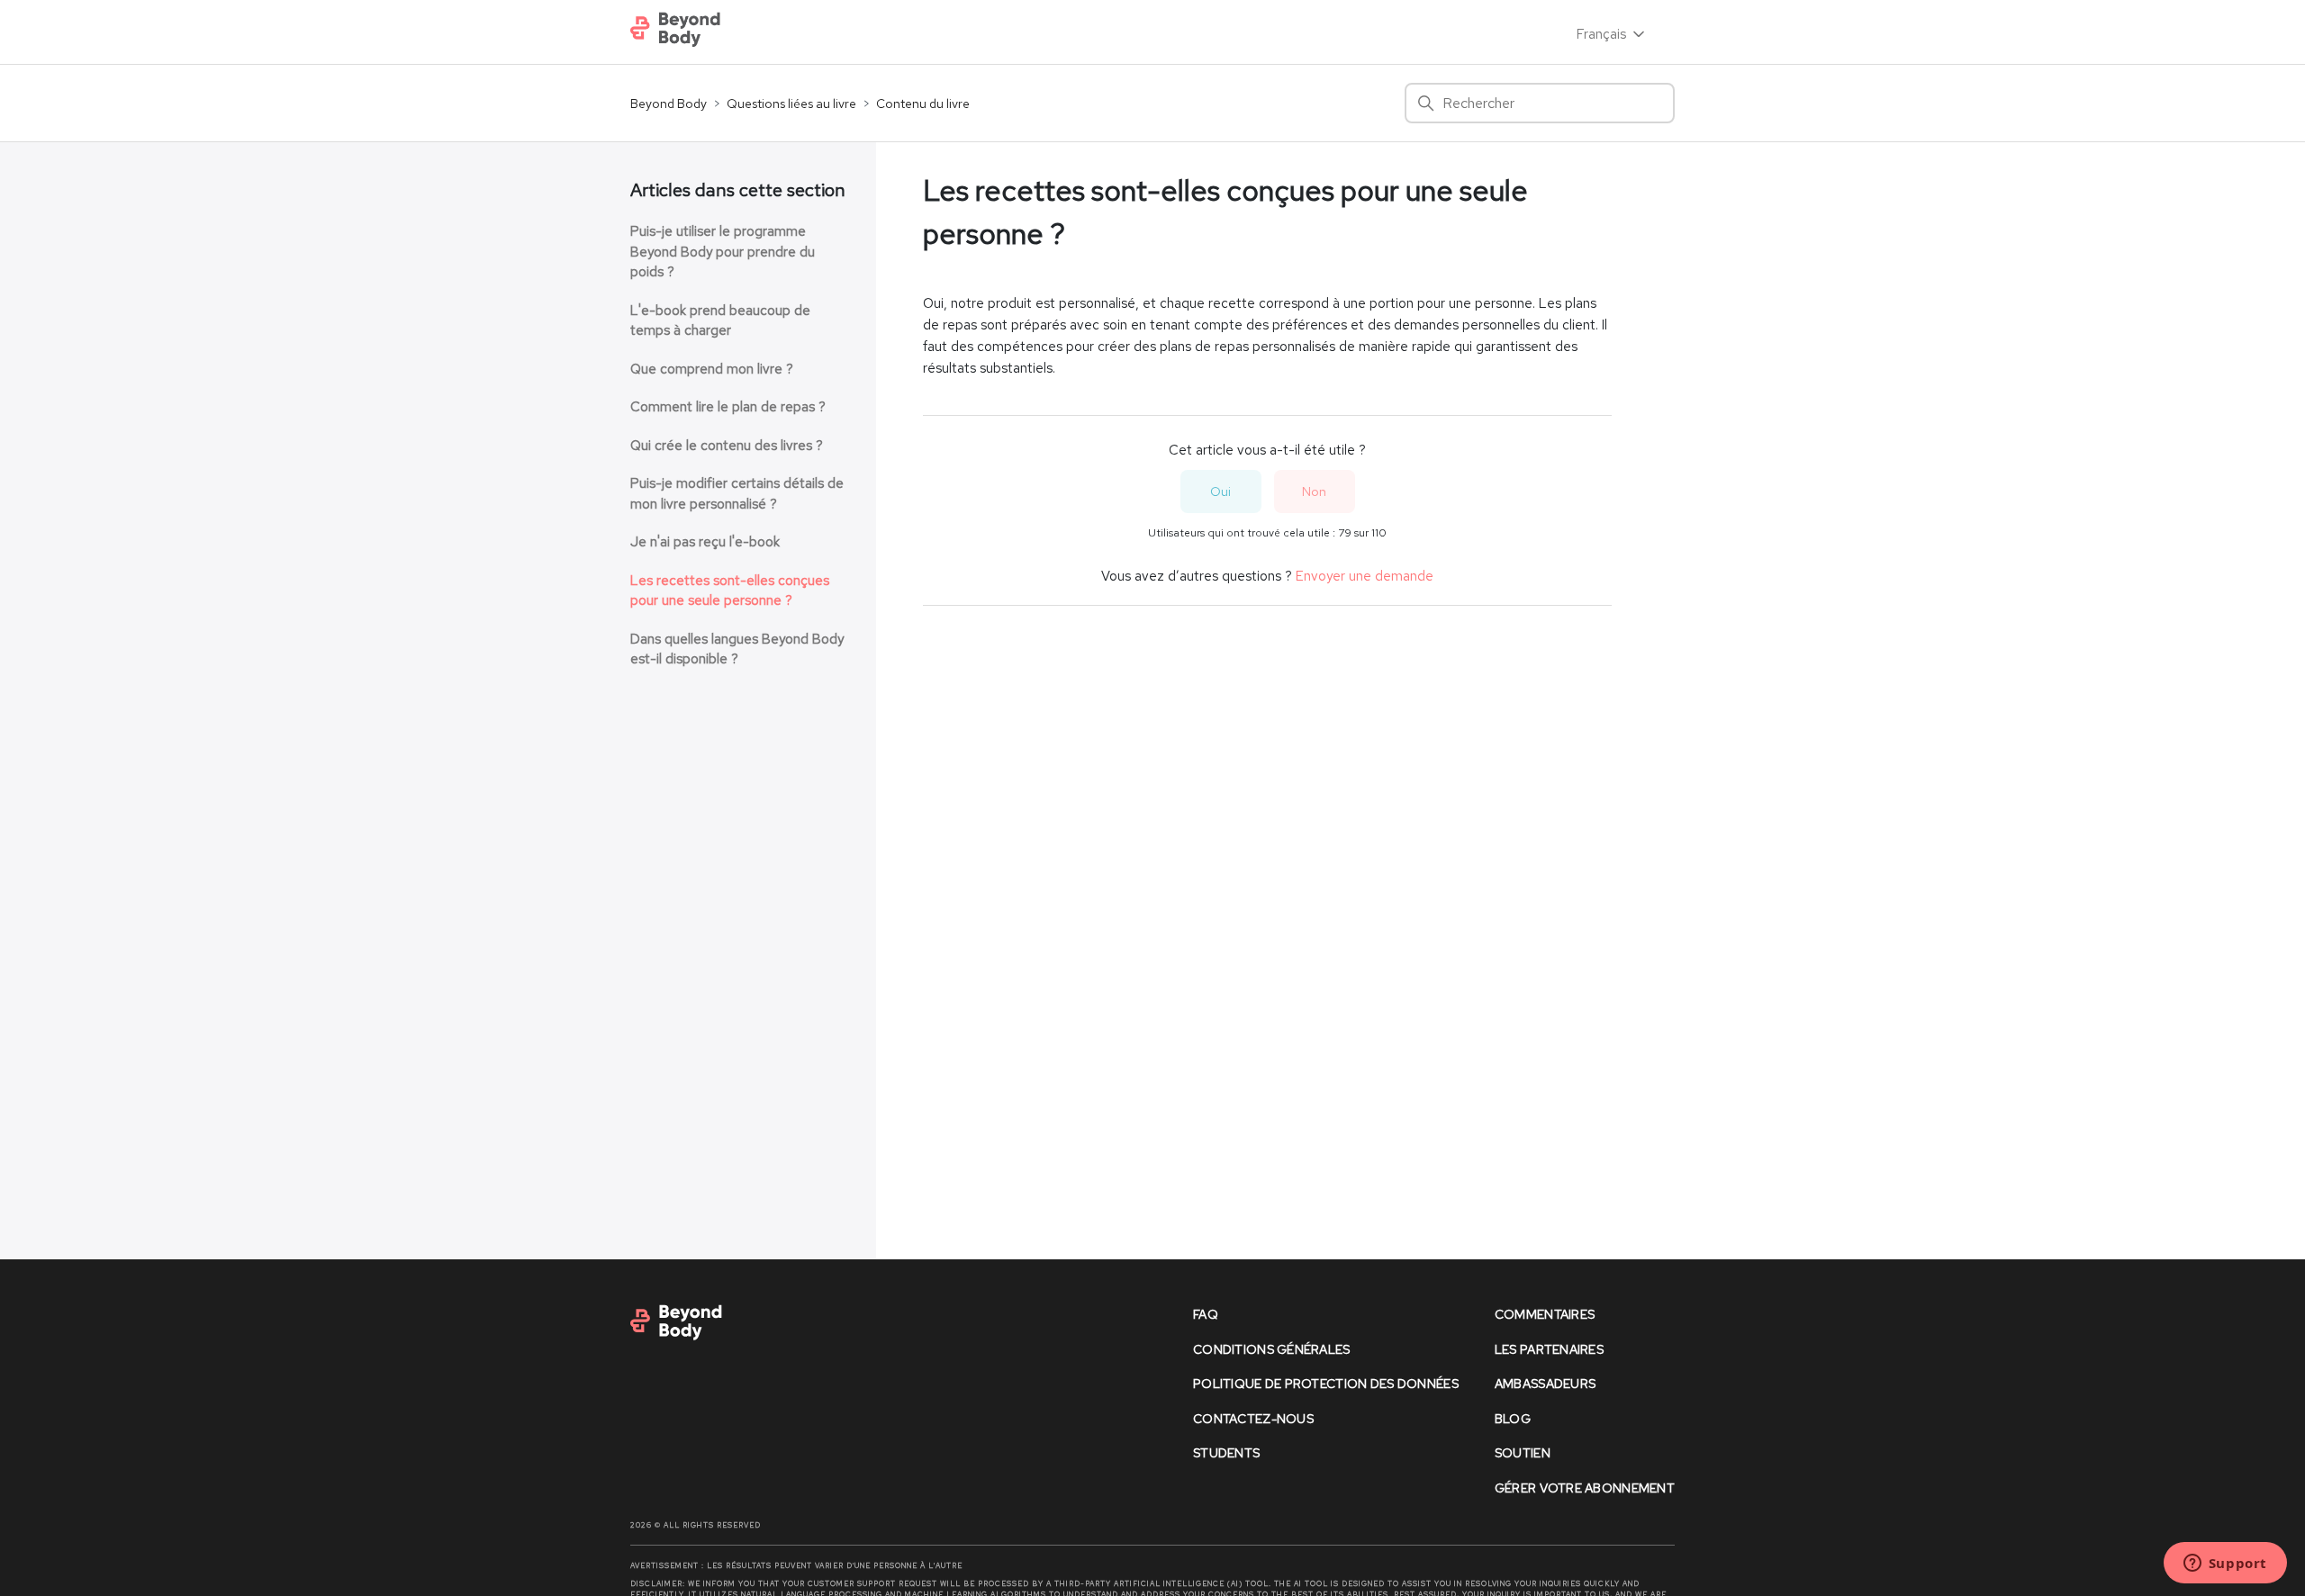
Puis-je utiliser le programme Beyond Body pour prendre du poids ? (723, 252)
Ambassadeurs (1545, 1384)
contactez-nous (1253, 1419)
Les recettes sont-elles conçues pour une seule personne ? (730, 591)
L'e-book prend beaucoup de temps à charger (720, 321)
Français (1603, 34)
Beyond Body (669, 104)
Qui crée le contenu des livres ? (727, 446)
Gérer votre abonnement (1585, 1488)
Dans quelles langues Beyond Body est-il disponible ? (737, 649)
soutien (1523, 1453)
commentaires (1545, 1314)
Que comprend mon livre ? (712, 369)
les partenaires (1549, 1349)
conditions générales (1272, 1349)
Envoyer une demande (1365, 576)
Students (1226, 1453)
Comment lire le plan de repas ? (728, 407)
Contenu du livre (923, 104)
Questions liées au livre (791, 104)
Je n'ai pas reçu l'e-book (705, 542)
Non (1314, 491)
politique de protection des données (1326, 1384)
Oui (1220, 491)
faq (1206, 1314)
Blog (1513, 1419)
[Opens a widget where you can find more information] (2225, 1564)
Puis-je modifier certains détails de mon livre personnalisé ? (737, 494)
